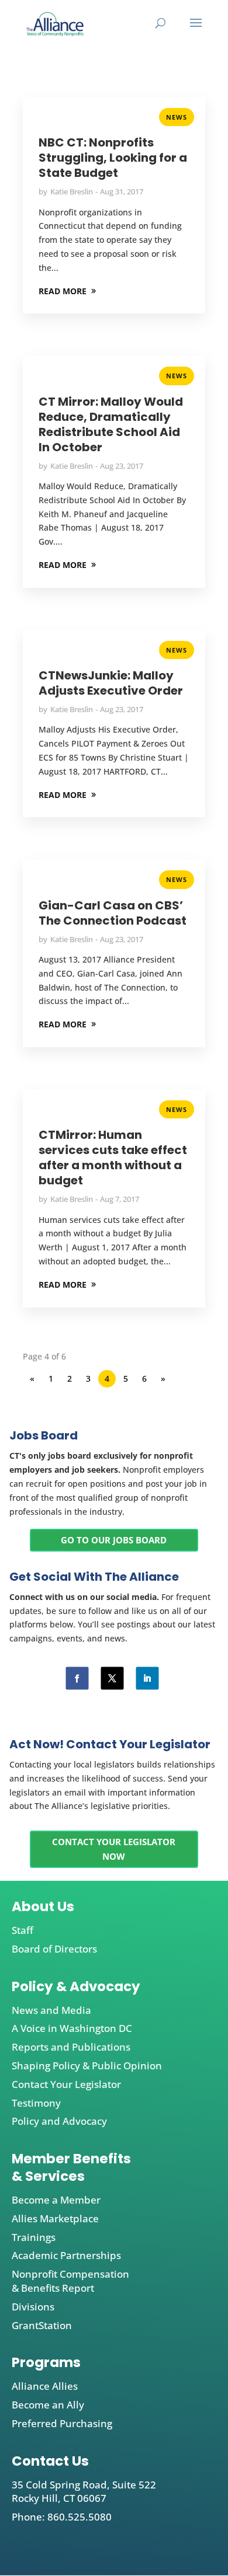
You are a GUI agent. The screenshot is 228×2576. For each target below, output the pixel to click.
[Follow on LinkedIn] (147, 1679)
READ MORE (63, 291)
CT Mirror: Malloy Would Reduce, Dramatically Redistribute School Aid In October (111, 424)
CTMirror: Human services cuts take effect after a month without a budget (113, 1158)
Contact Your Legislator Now (114, 1849)
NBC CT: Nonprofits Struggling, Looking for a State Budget (113, 158)
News (177, 117)
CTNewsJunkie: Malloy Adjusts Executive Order (111, 683)
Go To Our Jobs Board (114, 1540)
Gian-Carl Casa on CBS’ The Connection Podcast (113, 913)
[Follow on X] (112, 1679)
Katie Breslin (72, 191)
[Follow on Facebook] (77, 1679)
